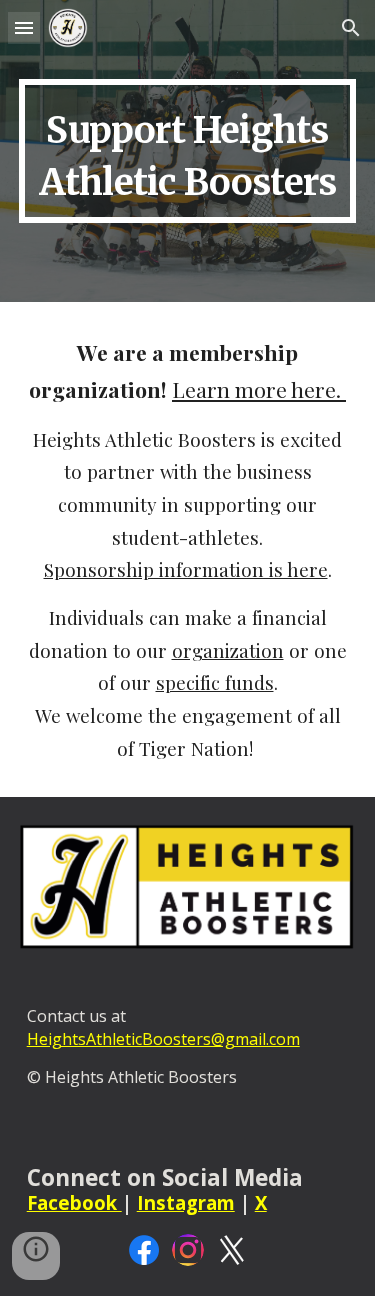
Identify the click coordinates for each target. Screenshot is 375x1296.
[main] (188, 151)
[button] (24, 27)
